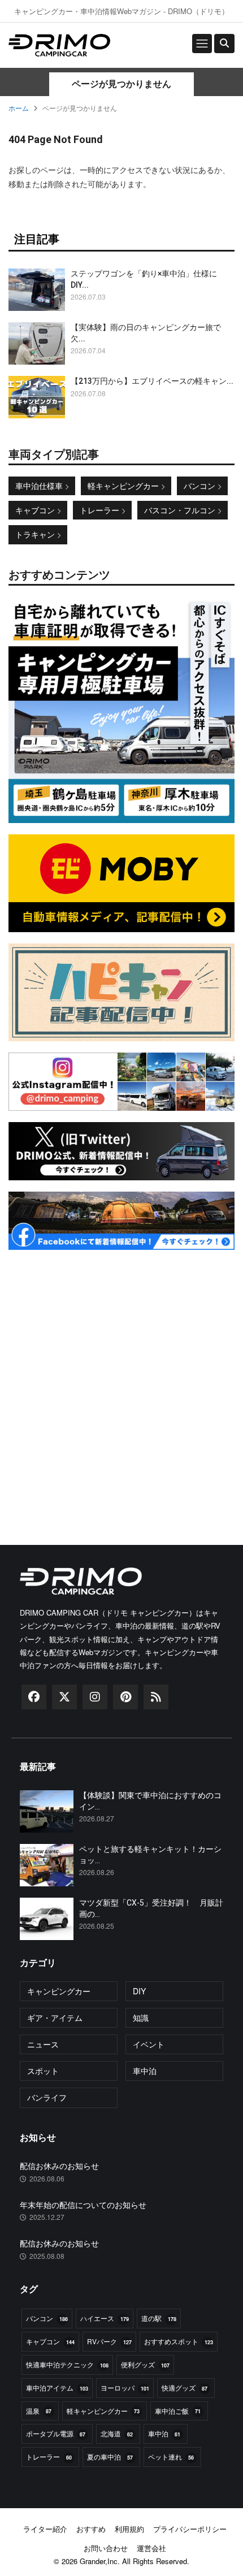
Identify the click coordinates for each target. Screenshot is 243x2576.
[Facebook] (34, 1700)
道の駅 (159, 2318)
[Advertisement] (121, 1383)
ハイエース (105, 2318)
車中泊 (164, 2433)
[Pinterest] (125, 1700)
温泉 (39, 2411)
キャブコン (36, 510)
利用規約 (129, 2529)
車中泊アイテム (57, 2387)
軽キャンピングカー (124, 486)
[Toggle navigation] (202, 44)
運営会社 (151, 2548)
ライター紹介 (45, 2529)
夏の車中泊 (110, 2456)
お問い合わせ (106, 2548)
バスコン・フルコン (181, 510)
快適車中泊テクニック (67, 2364)
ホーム (19, 108)
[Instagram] (95, 1700)
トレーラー (101, 510)
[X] (64, 1700)
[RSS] (156, 1700)
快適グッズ (185, 2387)
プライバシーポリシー (190, 2529)
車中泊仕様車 (40, 486)
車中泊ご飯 (178, 2411)
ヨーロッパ (125, 2387)
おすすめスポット (179, 2341)
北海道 (117, 2433)
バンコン (201, 486)
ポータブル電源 (56, 2433)
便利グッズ (145, 2364)
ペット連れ (171, 2456)
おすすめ (91, 2529)
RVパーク (109, 2341)
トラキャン (36, 534)
